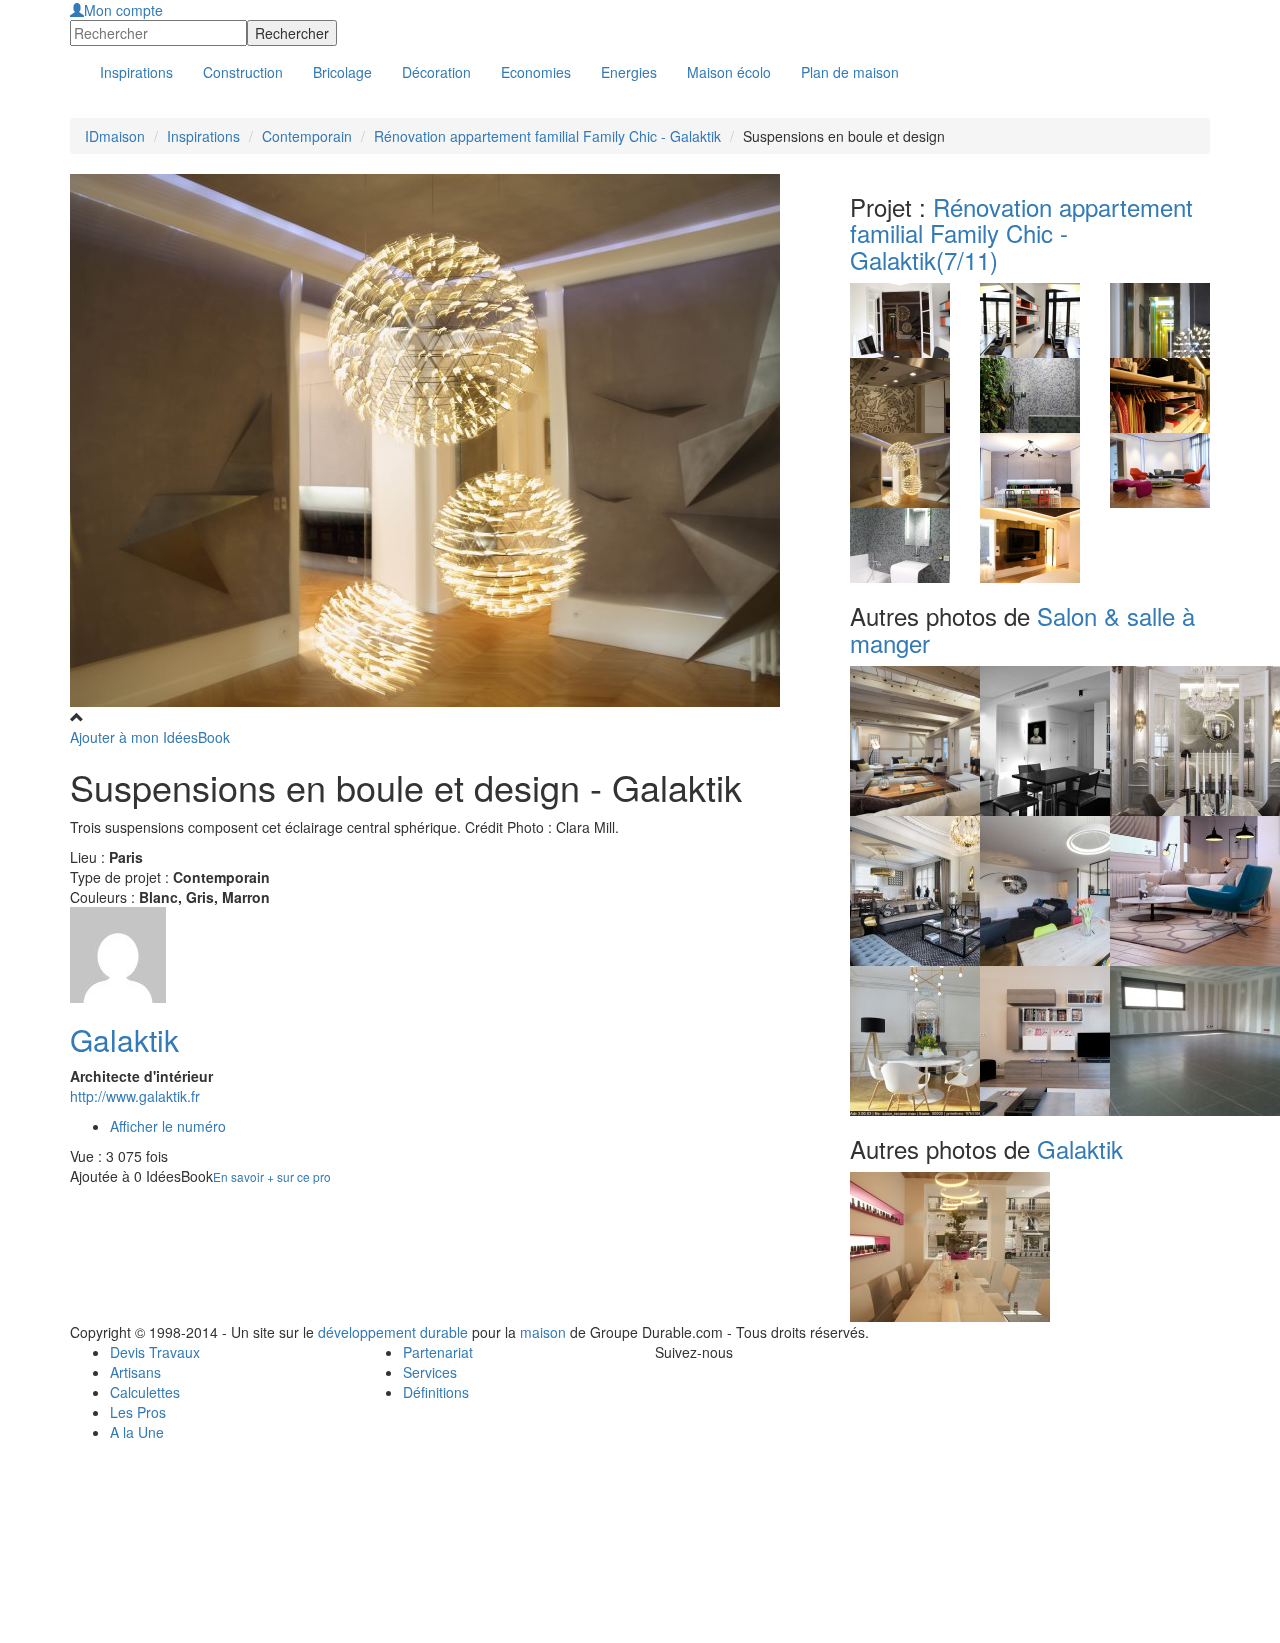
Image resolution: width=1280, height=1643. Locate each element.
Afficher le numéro (168, 1126)
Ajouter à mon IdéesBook (150, 737)
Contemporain (307, 136)
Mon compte (123, 10)
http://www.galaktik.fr (135, 1096)
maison (543, 1332)
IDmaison (115, 136)
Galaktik (124, 1039)
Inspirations (203, 136)
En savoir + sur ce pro (272, 1176)
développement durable (393, 1332)
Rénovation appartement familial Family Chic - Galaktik (547, 136)
